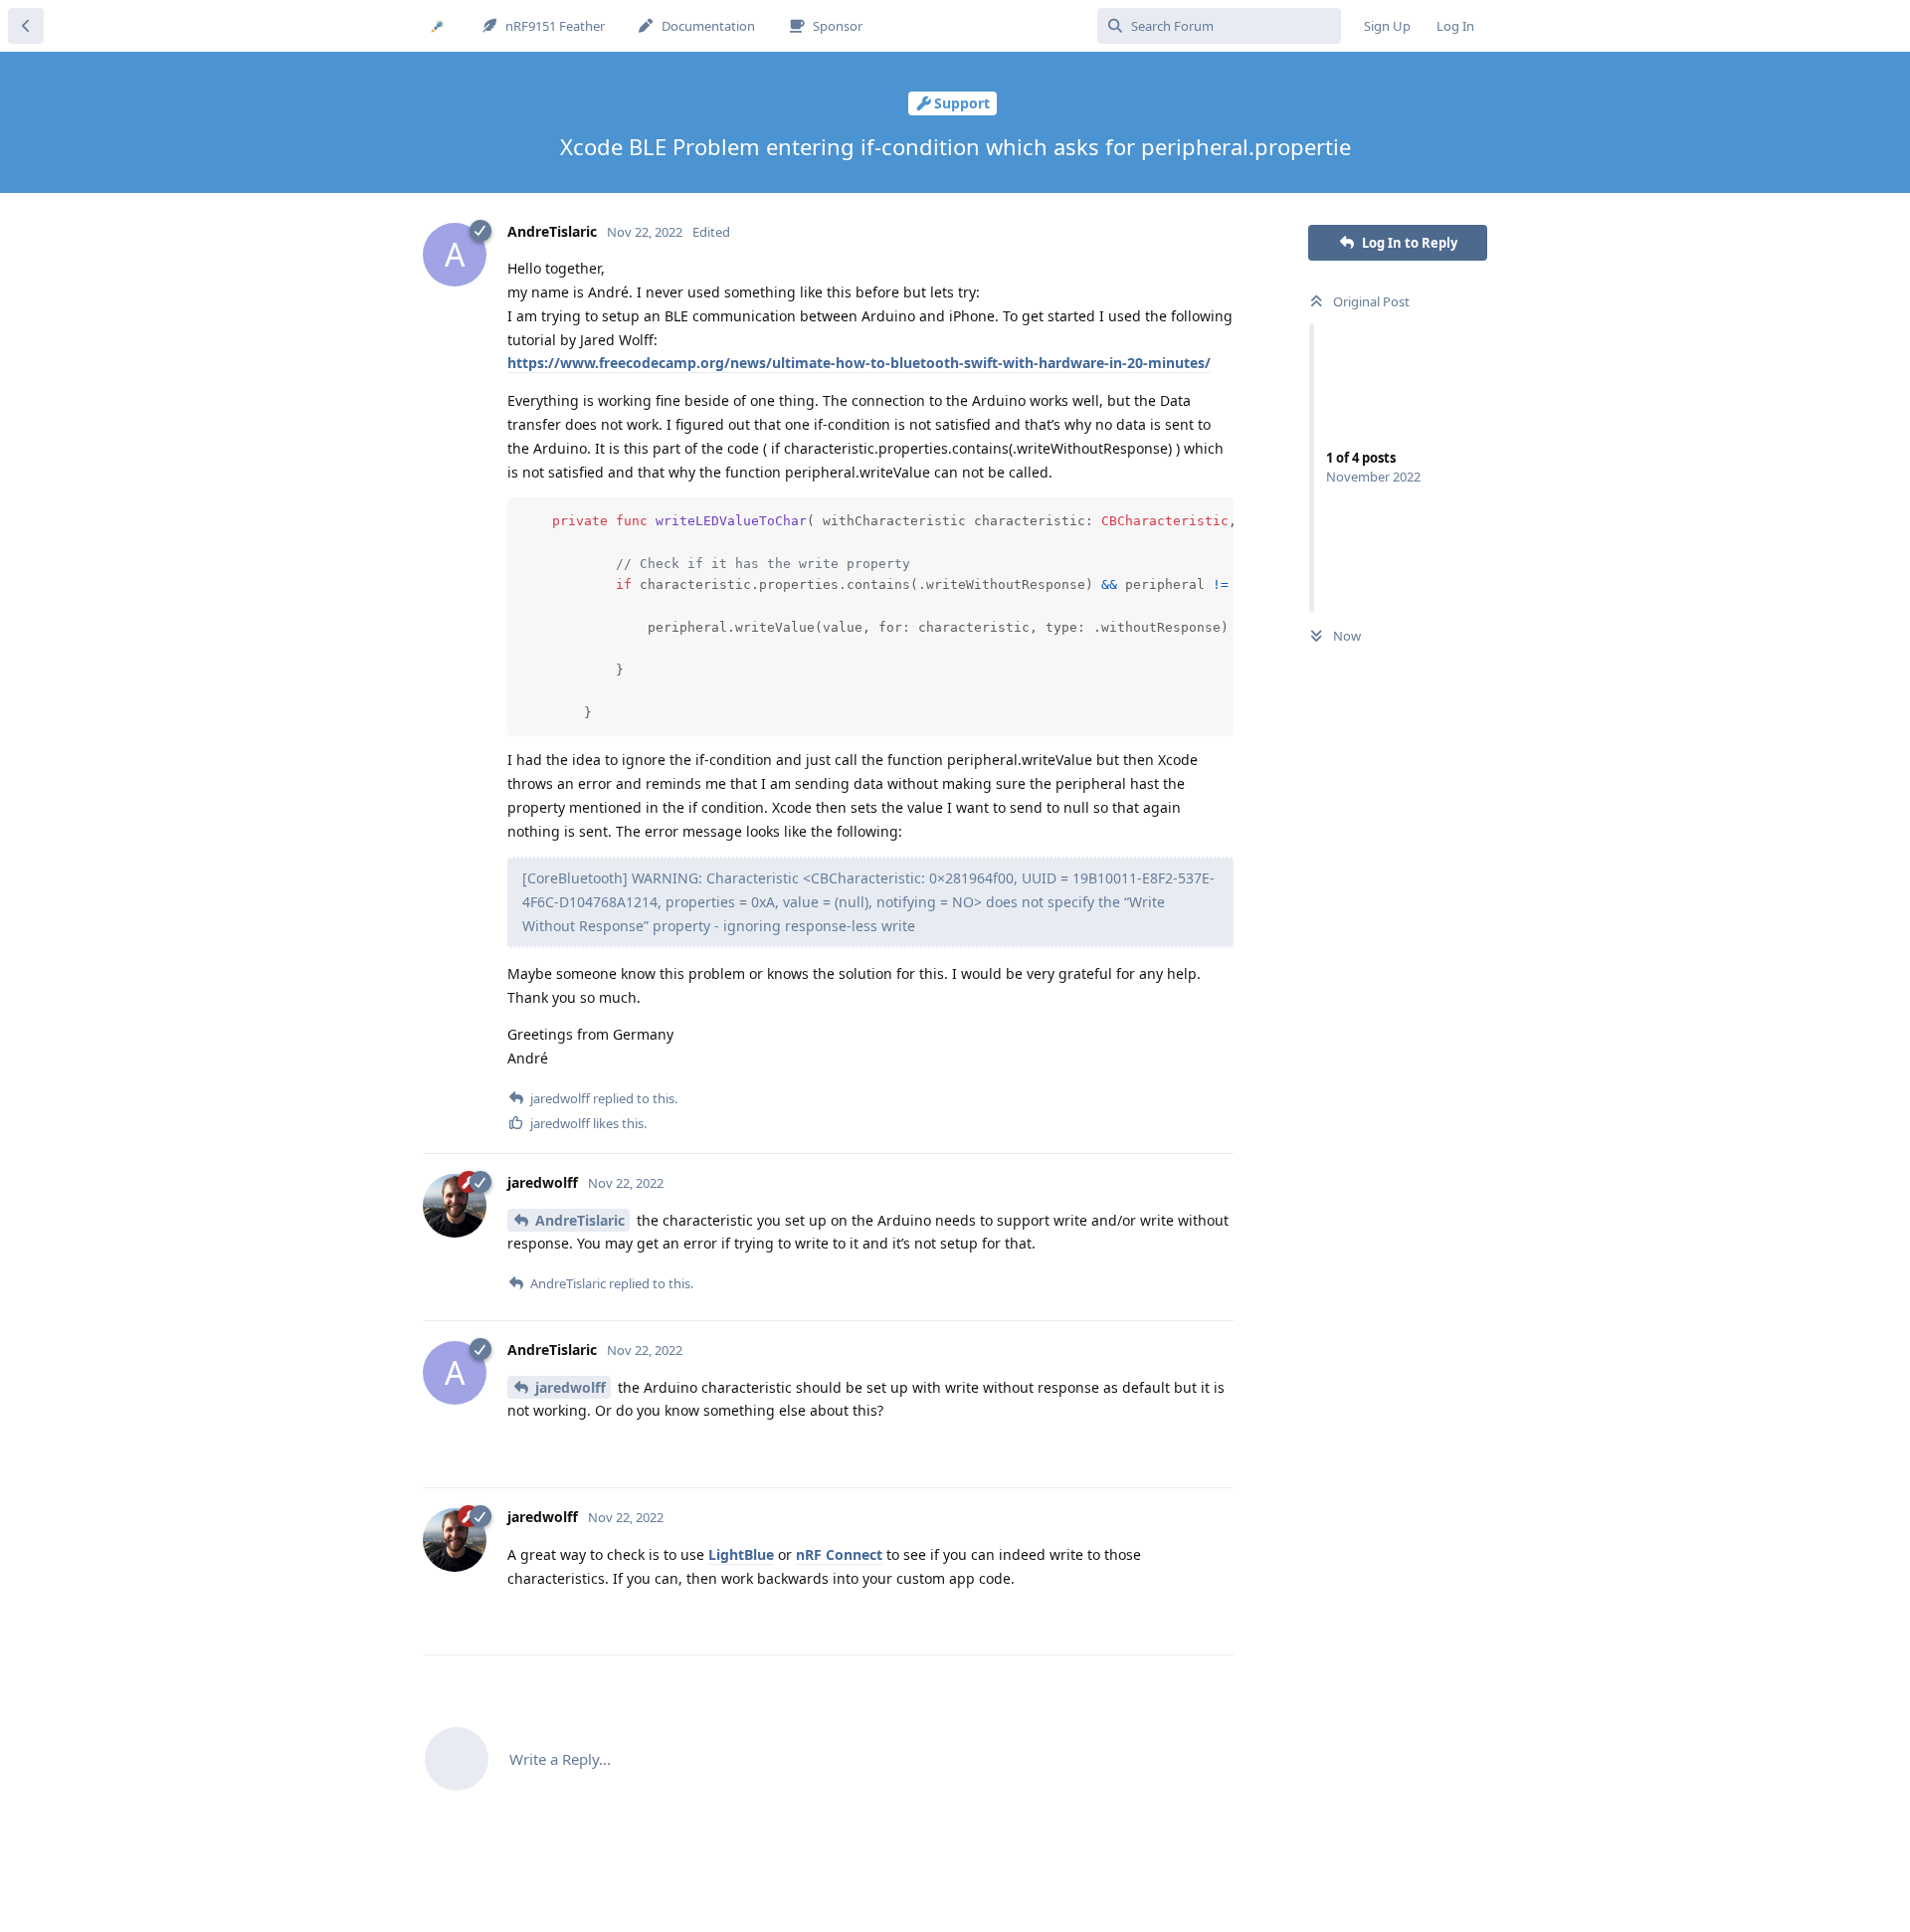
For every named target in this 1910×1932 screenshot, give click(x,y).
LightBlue (741, 1554)
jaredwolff (571, 1387)
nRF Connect (839, 1554)
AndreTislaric (580, 1220)
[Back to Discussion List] (26, 26)
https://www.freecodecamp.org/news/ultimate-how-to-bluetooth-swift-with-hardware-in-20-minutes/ (859, 363)
